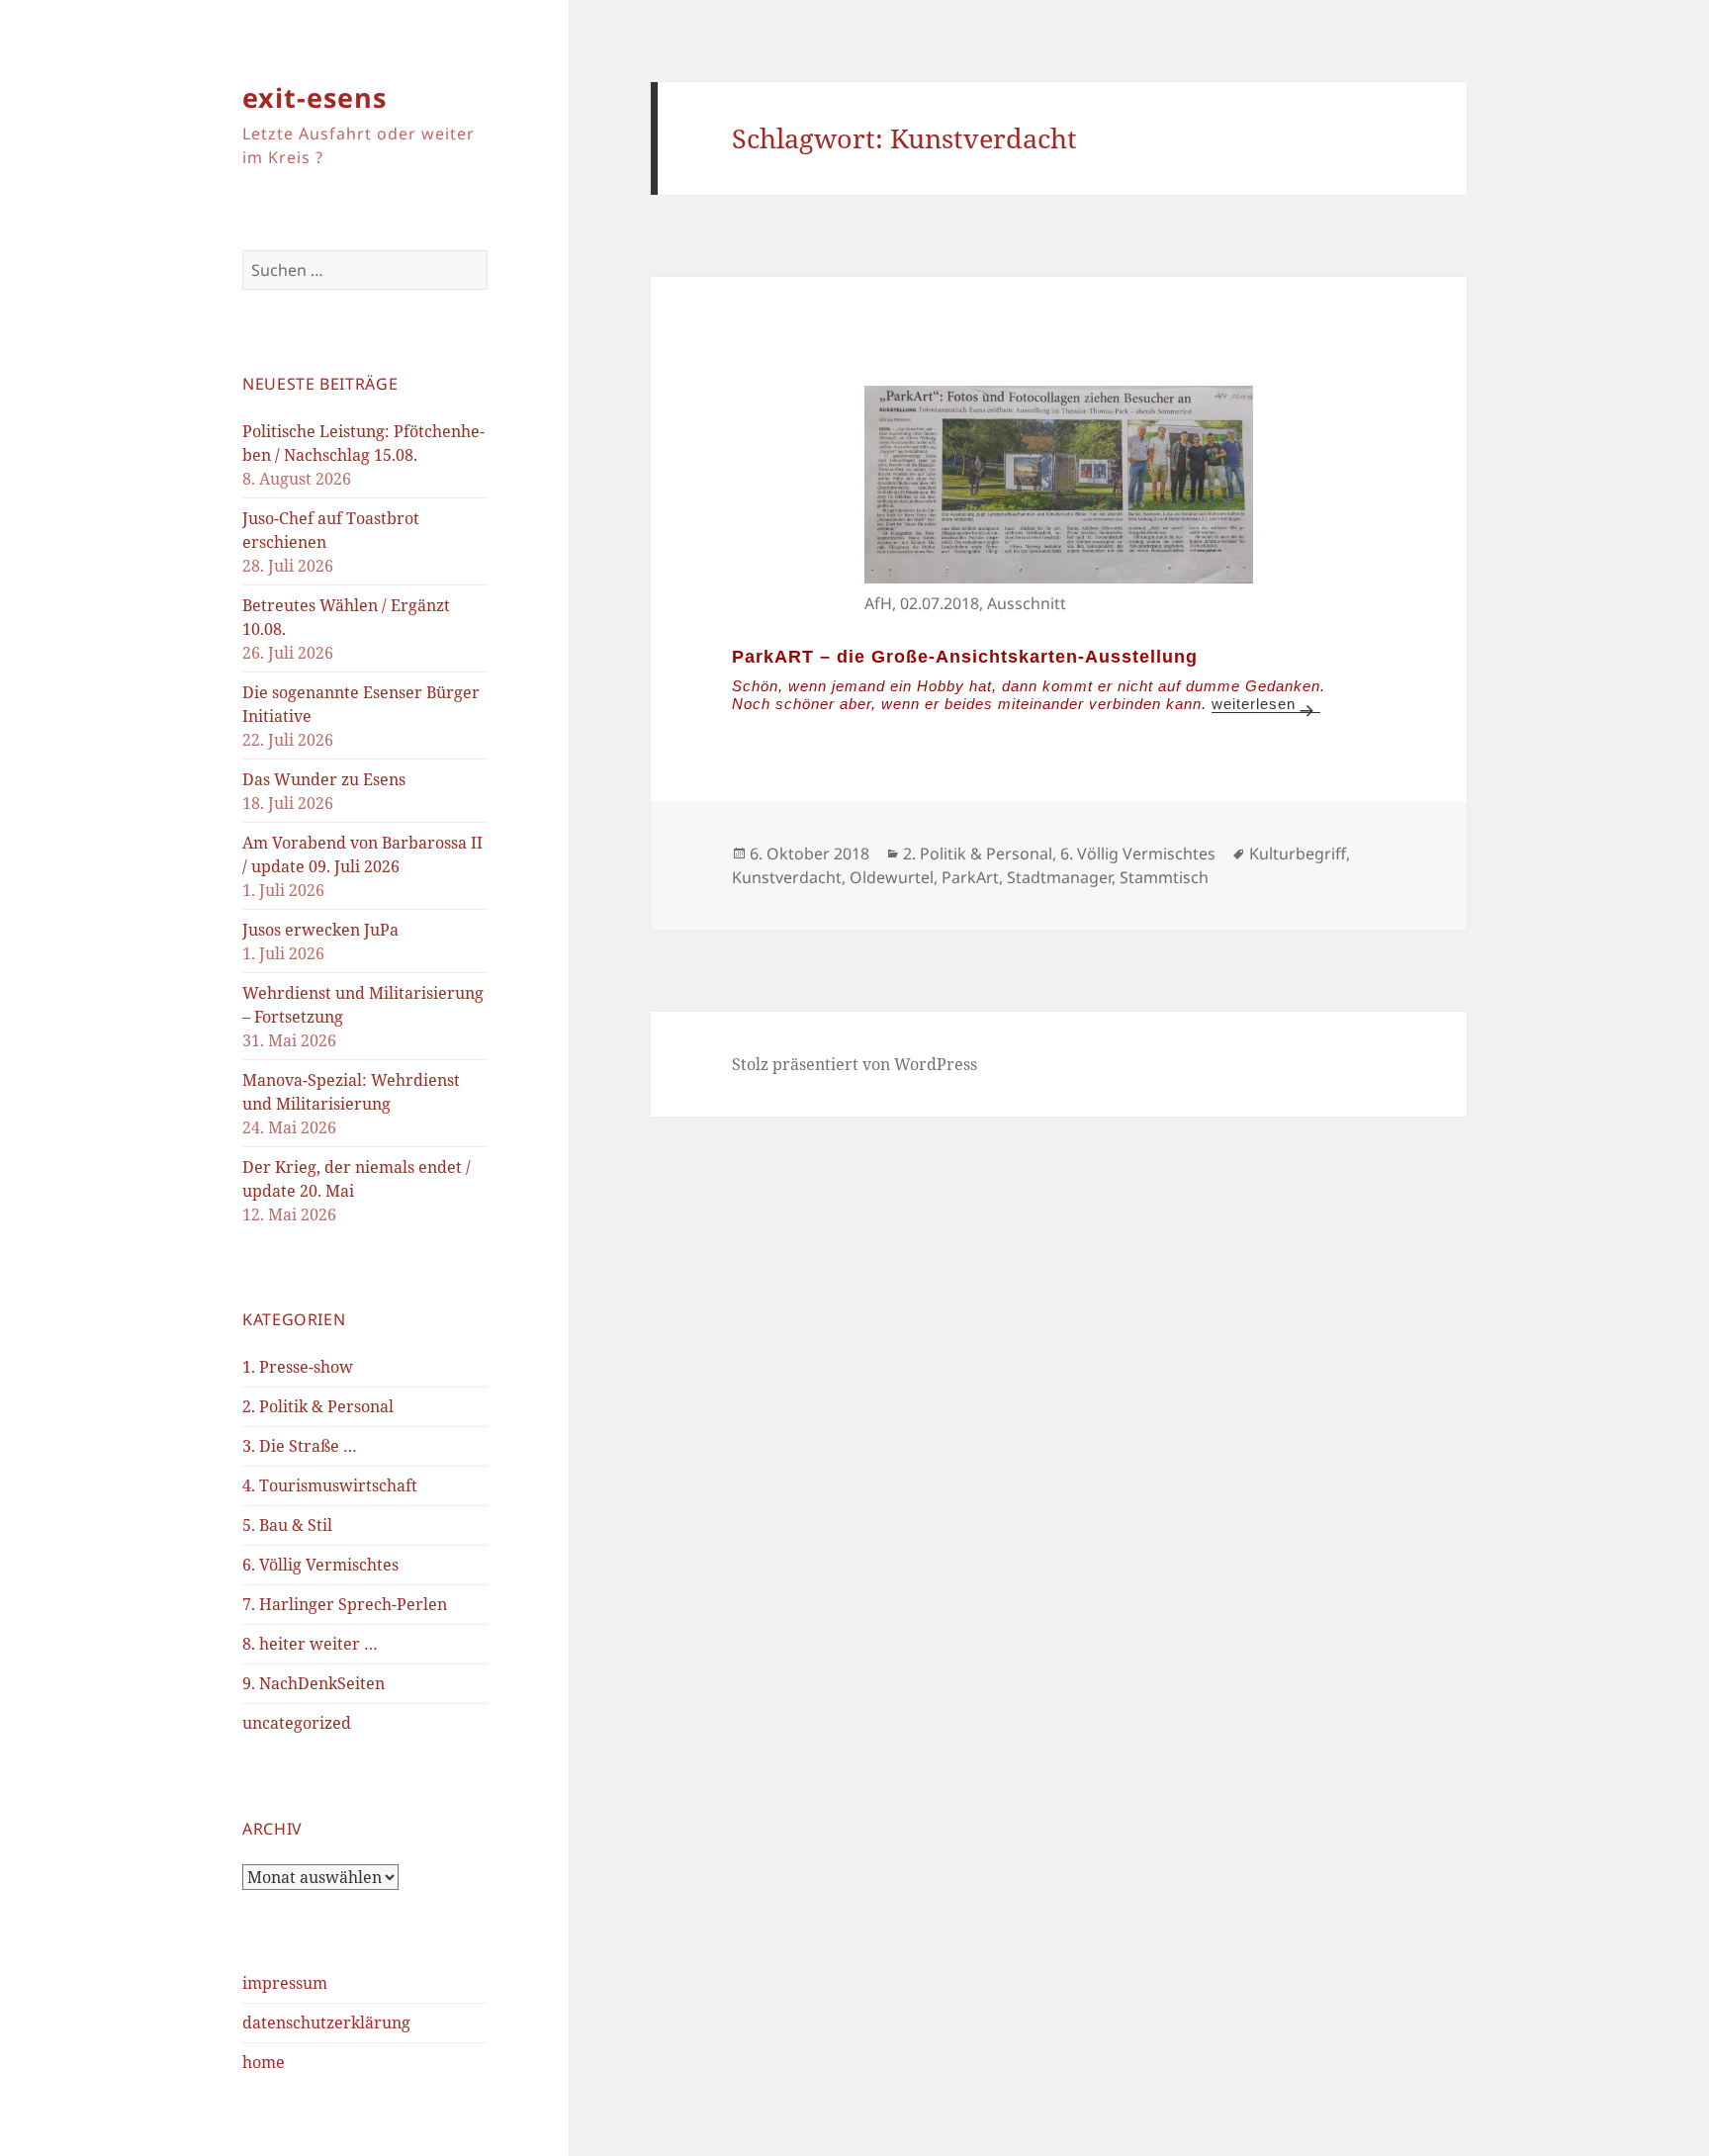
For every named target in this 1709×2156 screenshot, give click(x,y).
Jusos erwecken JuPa (320, 930)
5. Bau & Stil (287, 1525)
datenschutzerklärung (326, 2022)
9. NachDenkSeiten (314, 1683)
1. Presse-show (298, 1367)
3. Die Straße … (300, 1446)
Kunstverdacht (787, 877)
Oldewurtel (892, 877)
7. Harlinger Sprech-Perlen (345, 1604)
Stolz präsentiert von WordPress (854, 1064)
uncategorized (297, 1723)
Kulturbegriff (1298, 853)
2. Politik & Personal (318, 1406)
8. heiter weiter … (310, 1644)
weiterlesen (1266, 704)
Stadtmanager (1059, 877)
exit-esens (315, 97)
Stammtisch (1164, 877)
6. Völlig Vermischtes (320, 1565)
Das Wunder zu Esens (324, 779)
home (264, 2062)
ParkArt (970, 877)
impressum (285, 1983)
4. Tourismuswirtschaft (330, 1485)
